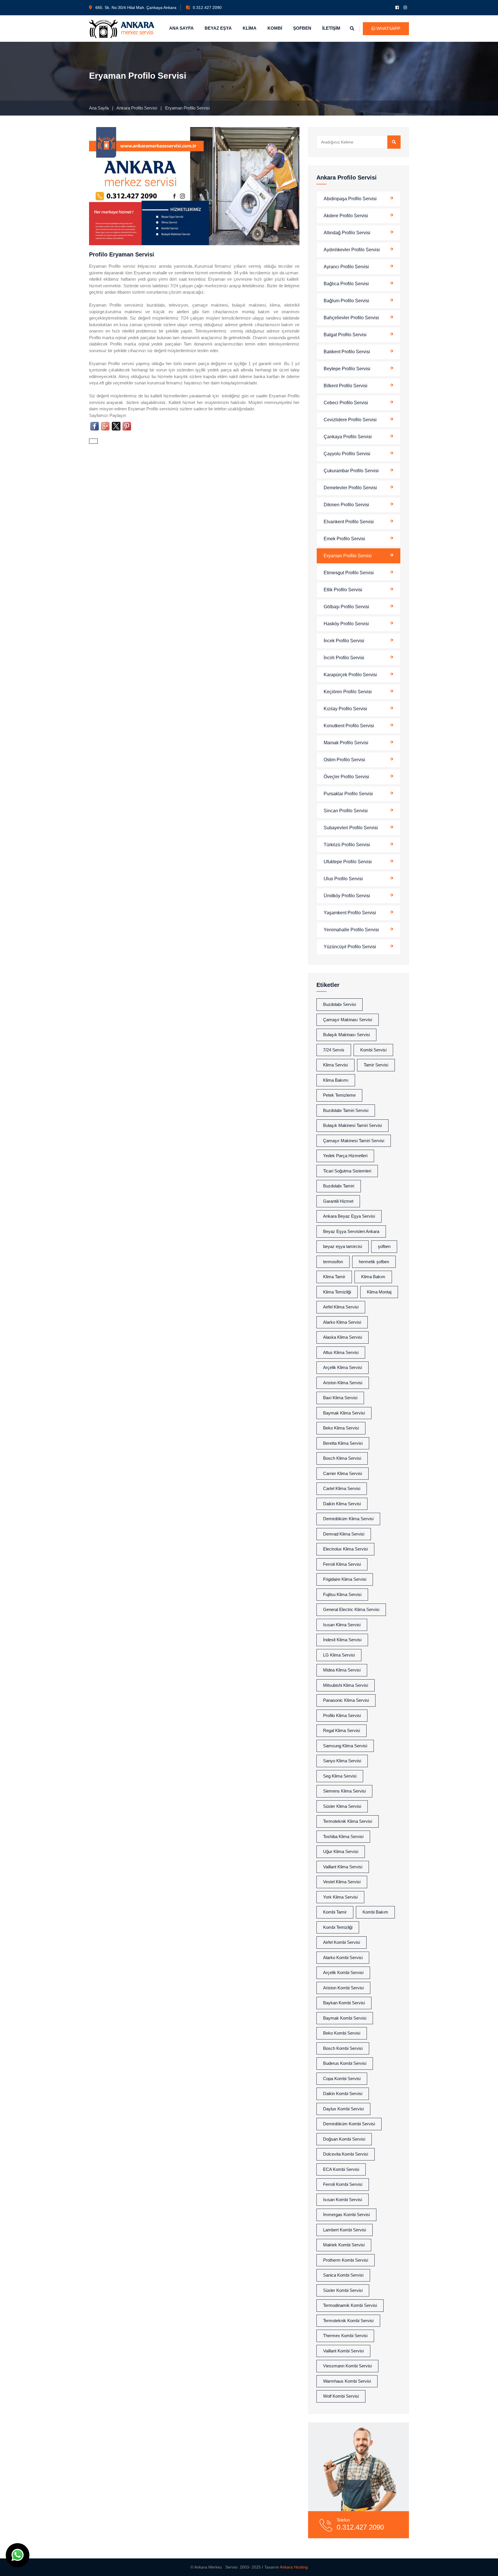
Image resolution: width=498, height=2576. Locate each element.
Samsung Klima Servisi (345, 1746)
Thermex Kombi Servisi (345, 2336)
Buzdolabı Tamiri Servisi (346, 1110)
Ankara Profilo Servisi (137, 108)
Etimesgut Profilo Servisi (349, 573)
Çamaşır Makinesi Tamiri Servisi (354, 1141)
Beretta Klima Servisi (343, 1443)
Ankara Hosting (294, 2567)
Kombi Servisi (373, 1050)
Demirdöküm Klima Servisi (348, 1519)
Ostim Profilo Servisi (344, 760)
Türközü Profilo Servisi (347, 845)
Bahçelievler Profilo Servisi (351, 318)
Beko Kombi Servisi (342, 2033)
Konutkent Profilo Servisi (349, 726)
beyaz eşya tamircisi (343, 1246)
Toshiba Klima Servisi (343, 1836)
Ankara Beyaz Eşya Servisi (349, 1216)
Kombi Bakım (375, 1912)
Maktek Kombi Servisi (344, 2245)
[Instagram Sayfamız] (405, 7)
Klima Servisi (335, 1065)
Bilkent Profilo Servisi (346, 386)
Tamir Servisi (376, 1065)
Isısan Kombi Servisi (343, 2200)
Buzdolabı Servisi (339, 1004)
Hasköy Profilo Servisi (346, 624)
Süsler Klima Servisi (342, 1806)
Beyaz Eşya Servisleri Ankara (351, 1231)
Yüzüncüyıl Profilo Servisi (350, 947)
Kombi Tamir (335, 1912)
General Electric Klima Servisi (351, 1609)
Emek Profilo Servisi (344, 539)
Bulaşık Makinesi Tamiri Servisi (352, 1125)
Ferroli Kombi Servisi (343, 2184)
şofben (384, 1246)
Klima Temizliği (337, 1292)
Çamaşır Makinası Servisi (348, 1020)
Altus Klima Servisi (341, 1352)
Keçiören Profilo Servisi (348, 692)
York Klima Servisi (340, 1897)
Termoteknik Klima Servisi (348, 1821)
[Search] (394, 142)
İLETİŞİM (331, 28)
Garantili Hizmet (338, 1201)
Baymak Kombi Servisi (345, 2018)
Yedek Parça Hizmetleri (345, 1156)
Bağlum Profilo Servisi (346, 301)
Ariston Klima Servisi (343, 1383)
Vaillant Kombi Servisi (343, 2351)
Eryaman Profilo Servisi (348, 556)
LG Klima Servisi (339, 1655)
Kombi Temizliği (338, 1927)
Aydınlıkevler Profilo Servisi (352, 250)
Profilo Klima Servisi (342, 1715)
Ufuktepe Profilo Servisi (348, 862)
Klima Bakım (373, 1277)
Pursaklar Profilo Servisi (348, 794)
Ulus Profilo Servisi (343, 879)
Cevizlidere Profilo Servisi (350, 420)
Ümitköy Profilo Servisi (347, 896)
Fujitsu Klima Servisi (342, 1594)
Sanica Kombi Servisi (343, 2275)
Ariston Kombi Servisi (343, 1988)
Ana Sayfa (99, 108)
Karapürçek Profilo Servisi (350, 675)
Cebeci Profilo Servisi (346, 403)
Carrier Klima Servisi (343, 1473)
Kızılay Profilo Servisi (345, 709)
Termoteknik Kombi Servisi (348, 2321)
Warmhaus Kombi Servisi (347, 2381)
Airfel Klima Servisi (341, 1307)
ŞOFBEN (302, 28)
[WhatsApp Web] (18, 2555)
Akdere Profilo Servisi (346, 216)
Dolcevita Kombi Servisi (346, 2154)
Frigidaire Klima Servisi (345, 1579)
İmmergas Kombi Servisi (346, 2215)
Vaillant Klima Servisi (343, 1867)
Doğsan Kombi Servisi (344, 2139)
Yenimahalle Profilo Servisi (351, 930)
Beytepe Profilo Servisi (347, 369)
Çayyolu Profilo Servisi (347, 454)
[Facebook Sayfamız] (397, 7)
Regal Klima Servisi (342, 1730)
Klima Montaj (379, 1292)
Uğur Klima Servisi (341, 1851)
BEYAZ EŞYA (218, 28)
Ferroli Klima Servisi (342, 1564)
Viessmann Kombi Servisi (347, 2366)
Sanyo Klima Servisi (342, 1761)
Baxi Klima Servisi (340, 1398)
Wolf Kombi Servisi (341, 2396)
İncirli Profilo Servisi (344, 658)
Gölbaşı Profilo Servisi (346, 607)
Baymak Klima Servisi (344, 1413)
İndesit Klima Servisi (342, 1640)
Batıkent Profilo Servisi (347, 352)
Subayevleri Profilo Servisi (351, 828)
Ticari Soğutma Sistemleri (347, 1171)
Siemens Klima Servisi (344, 1791)
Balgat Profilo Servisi (345, 335)
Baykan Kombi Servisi (344, 2003)
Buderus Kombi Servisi (345, 2063)
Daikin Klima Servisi (342, 1504)
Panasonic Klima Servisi (346, 1700)
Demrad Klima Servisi (344, 1534)
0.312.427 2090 (207, 7)
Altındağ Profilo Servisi (347, 233)
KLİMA (250, 28)
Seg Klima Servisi (340, 1776)
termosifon (333, 1262)
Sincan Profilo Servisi (346, 811)
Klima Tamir (334, 1277)
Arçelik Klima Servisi (343, 1367)
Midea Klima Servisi (342, 1670)
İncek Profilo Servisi (344, 641)
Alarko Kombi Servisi (343, 1958)
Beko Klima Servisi (341, 1428)
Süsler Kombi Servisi (343, 2290)
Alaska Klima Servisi (343, 1337)
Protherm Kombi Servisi (346, 2260)
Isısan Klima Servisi (342, 1625)
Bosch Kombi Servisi (343, 2048)
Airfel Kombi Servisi (342, 1942)
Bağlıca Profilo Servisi (346, 284)
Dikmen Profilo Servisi (346, 505)
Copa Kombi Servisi (342, 2079)
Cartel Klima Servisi (342, 1488)
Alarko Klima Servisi (342, 1322)
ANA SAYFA (181, 28)
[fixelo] (122, 28)
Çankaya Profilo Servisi (348, 437)
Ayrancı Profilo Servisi (346, 267)
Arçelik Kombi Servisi (343, 1972)
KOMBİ (275, 28)
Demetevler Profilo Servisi (350, 488)
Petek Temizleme (339, 1095)
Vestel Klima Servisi (342, 1882)
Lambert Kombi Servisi (345, 2230)
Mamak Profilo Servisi (346, 743)
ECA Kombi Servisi (341, 2169)
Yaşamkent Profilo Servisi (350, 913)
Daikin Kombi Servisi (343, 2094)
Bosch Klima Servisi (342, 1458)
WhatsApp (388, 28)
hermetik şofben (374, 1262)
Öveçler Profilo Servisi (346, 777)
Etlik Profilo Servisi (343, 590)
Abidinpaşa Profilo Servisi (350, 199)
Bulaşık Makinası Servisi (346, 1035)
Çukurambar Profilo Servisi (351, 471)
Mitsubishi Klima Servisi (346, 1685)
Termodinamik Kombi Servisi (350, 2305)
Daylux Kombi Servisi (343, 2109)
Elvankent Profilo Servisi (349, 522)
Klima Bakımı (336, 1080)
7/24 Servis (334, 1050)
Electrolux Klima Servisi (345, 1549)
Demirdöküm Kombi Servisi (349, 2124)
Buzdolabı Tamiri (339, 1186)
